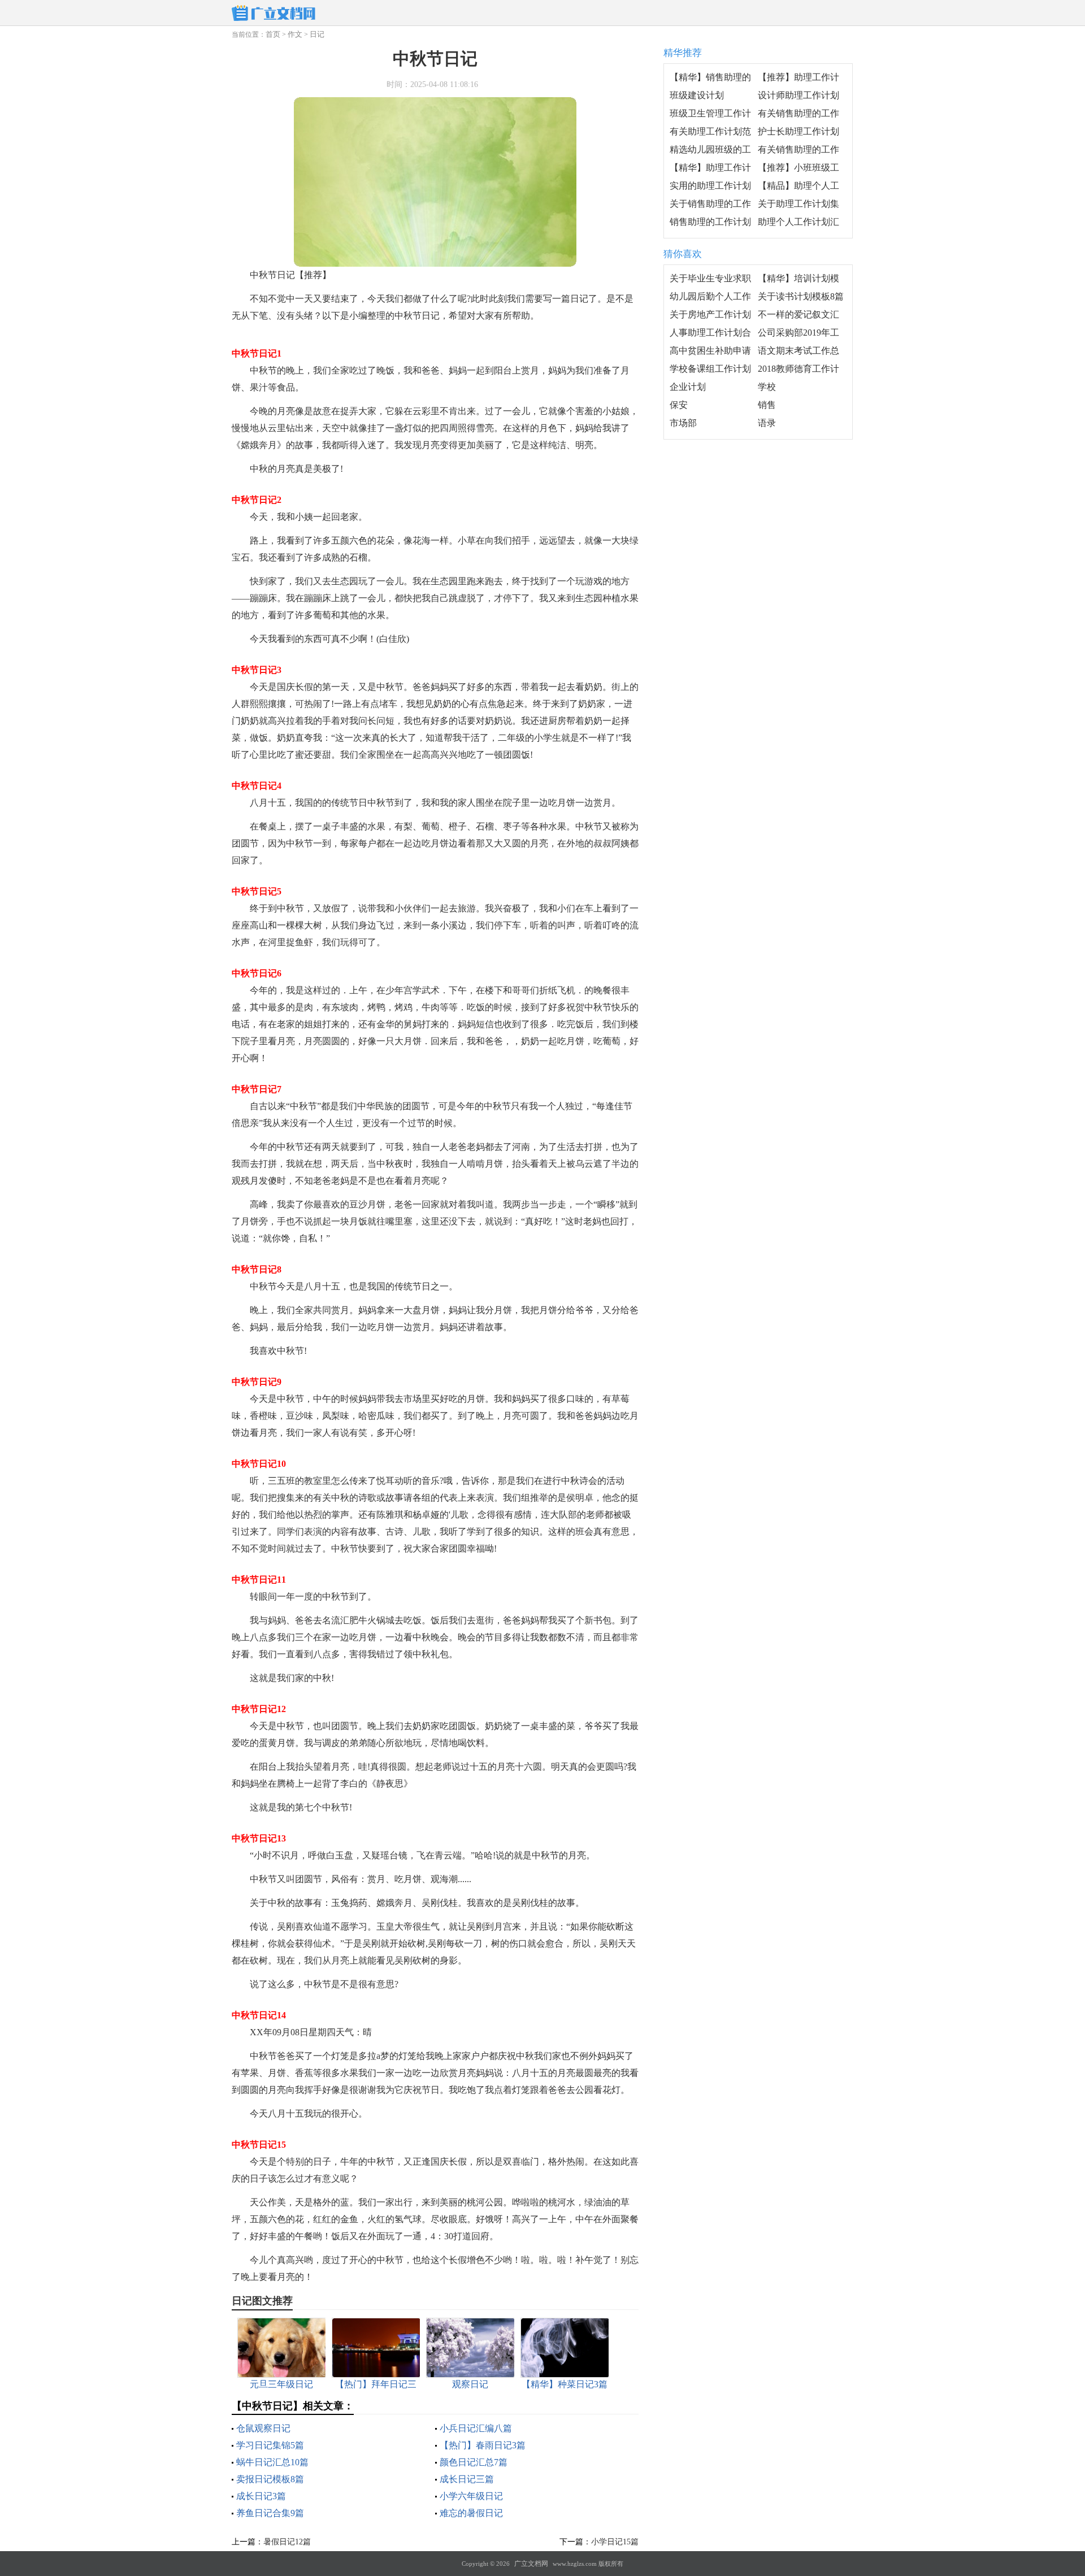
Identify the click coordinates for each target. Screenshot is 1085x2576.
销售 (767, 405)
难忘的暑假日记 (471, 2513)
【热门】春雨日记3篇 (483, 2445)
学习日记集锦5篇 (270, 2445)
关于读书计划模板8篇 (801, 296)
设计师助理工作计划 (798, 95)
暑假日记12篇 (287, 2542)
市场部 (683, 423)
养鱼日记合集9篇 (270, 2513)
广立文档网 (531, 2564)
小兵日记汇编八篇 (476, 2428)
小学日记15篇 (615, 2542)
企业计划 (688, 387)
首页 (273, 34)
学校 (767, 387)
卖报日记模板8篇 (270, 2479)
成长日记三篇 (467, 2479)
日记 (317, 34)
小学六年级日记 (471, 2496)
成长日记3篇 (261, 2496)
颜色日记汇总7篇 (474, 2462)
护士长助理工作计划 (798, 131)
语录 (767, 423)
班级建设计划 (697, 95)
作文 (295, 34)
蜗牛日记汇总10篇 (272, 2462)
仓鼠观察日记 (263, 2428)
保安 (679, 405)
